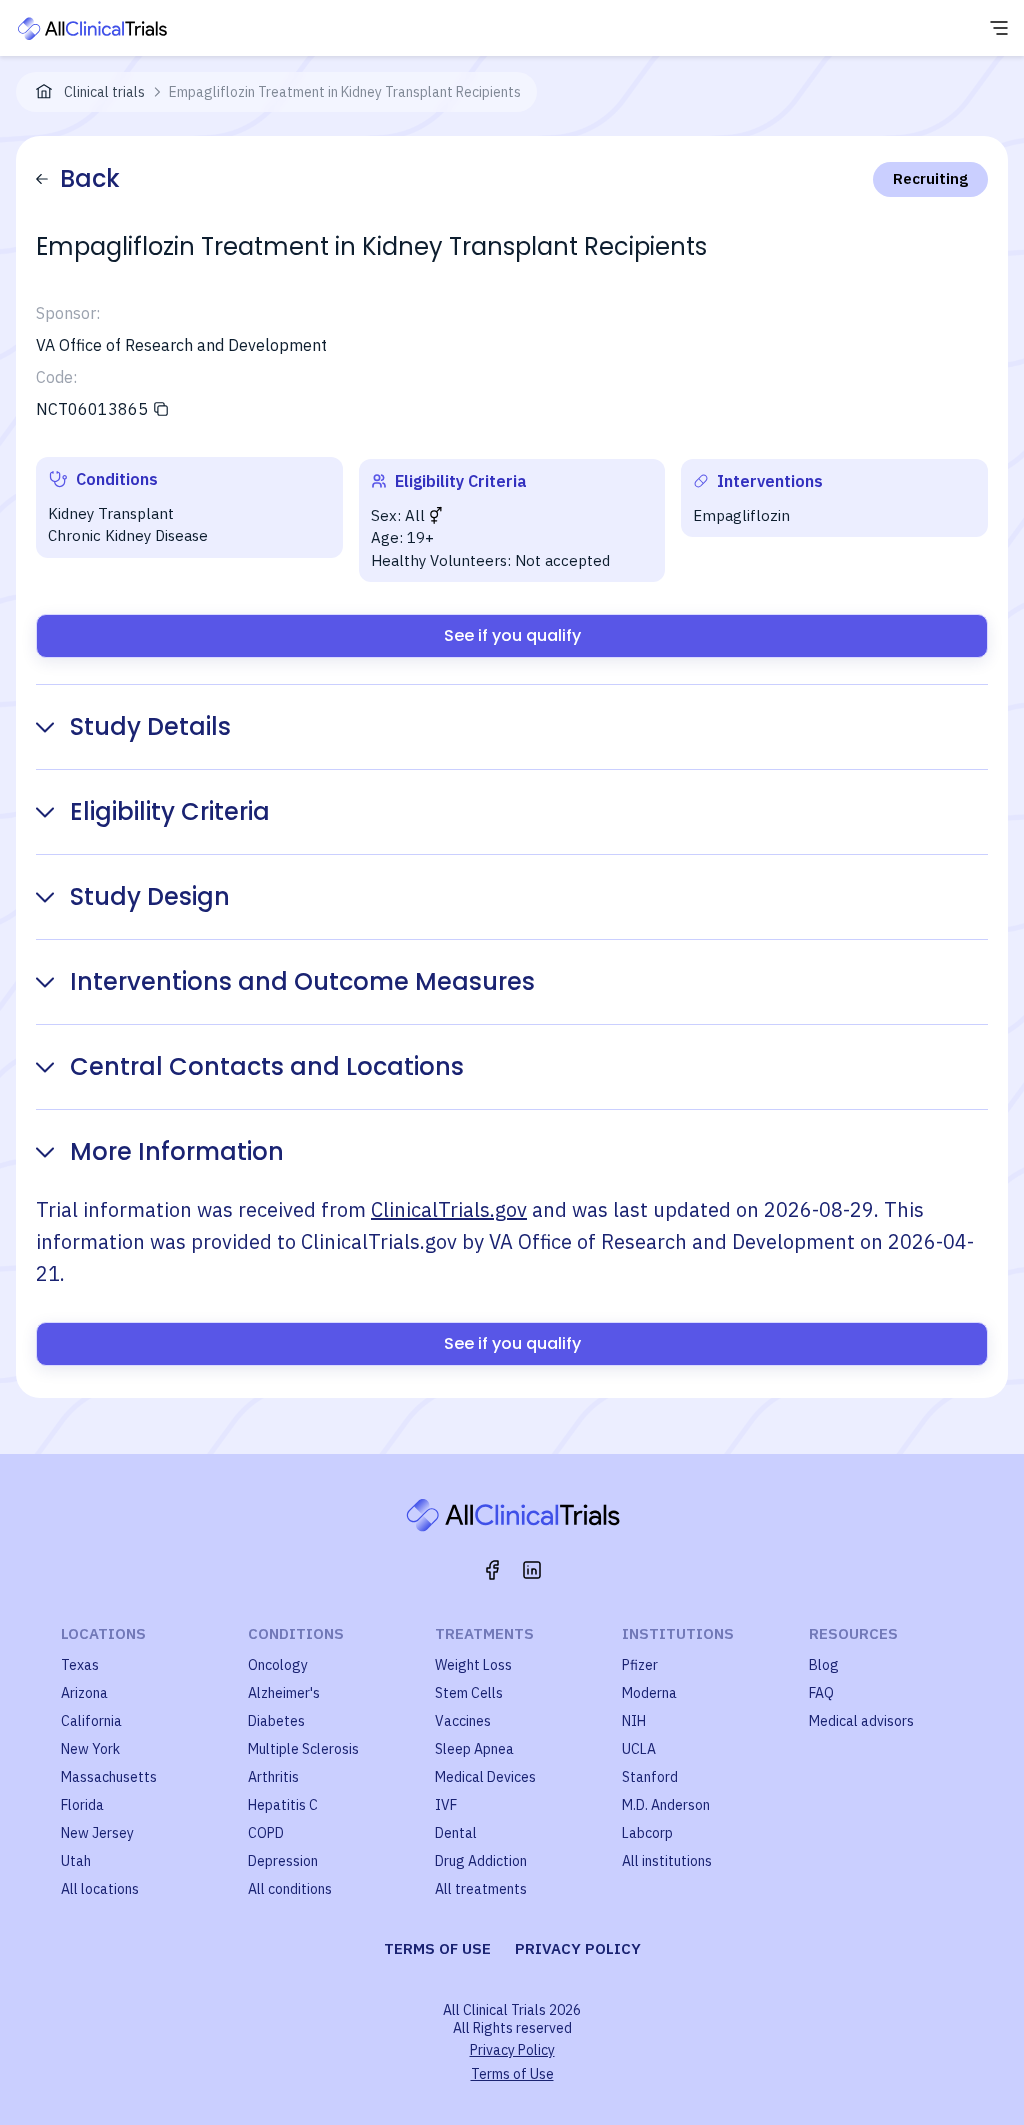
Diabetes (276, 1721)
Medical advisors (861, 1721)
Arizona (84, 1693)
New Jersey (97, 1833)
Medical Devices (485, 1777)
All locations (100, 1889)
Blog (824, 1665)
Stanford (650, 1777)
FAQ (821, 1693)
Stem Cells (469, 1693)
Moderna (649, 1693)
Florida (82, 1805)
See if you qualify (512, 635)
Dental (456, 1833)
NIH (634, 1721)
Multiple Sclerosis (303, 1749)
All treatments (481, 1889)
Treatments (484, 1633)
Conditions (296, 1633)
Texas (80, 1665)
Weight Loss (473, 1665)
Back (90, 178)
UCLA (639, 1749)
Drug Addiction (481, 1861)
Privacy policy (578, 1948)
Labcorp (647, 1833)
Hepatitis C (283, 1805)
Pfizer (640, 1665)
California (91, 1721)
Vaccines (463, 1721)
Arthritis (273, 1777)
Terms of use (437, 1948)
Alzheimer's (284, 1693)
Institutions (678, 1633)
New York (90, 1749)
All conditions (290, 1889)
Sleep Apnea (474, 1749)
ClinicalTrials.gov (449, 1209)
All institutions (667, 1861)
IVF (446, 1805)
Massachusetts (109, 1777)
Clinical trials (104, 92)
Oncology (278, 1665)
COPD (266, 1833)
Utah (76, 1861)
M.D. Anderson (666, 1805)
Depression (283, 1861)
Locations (103, 1633)
